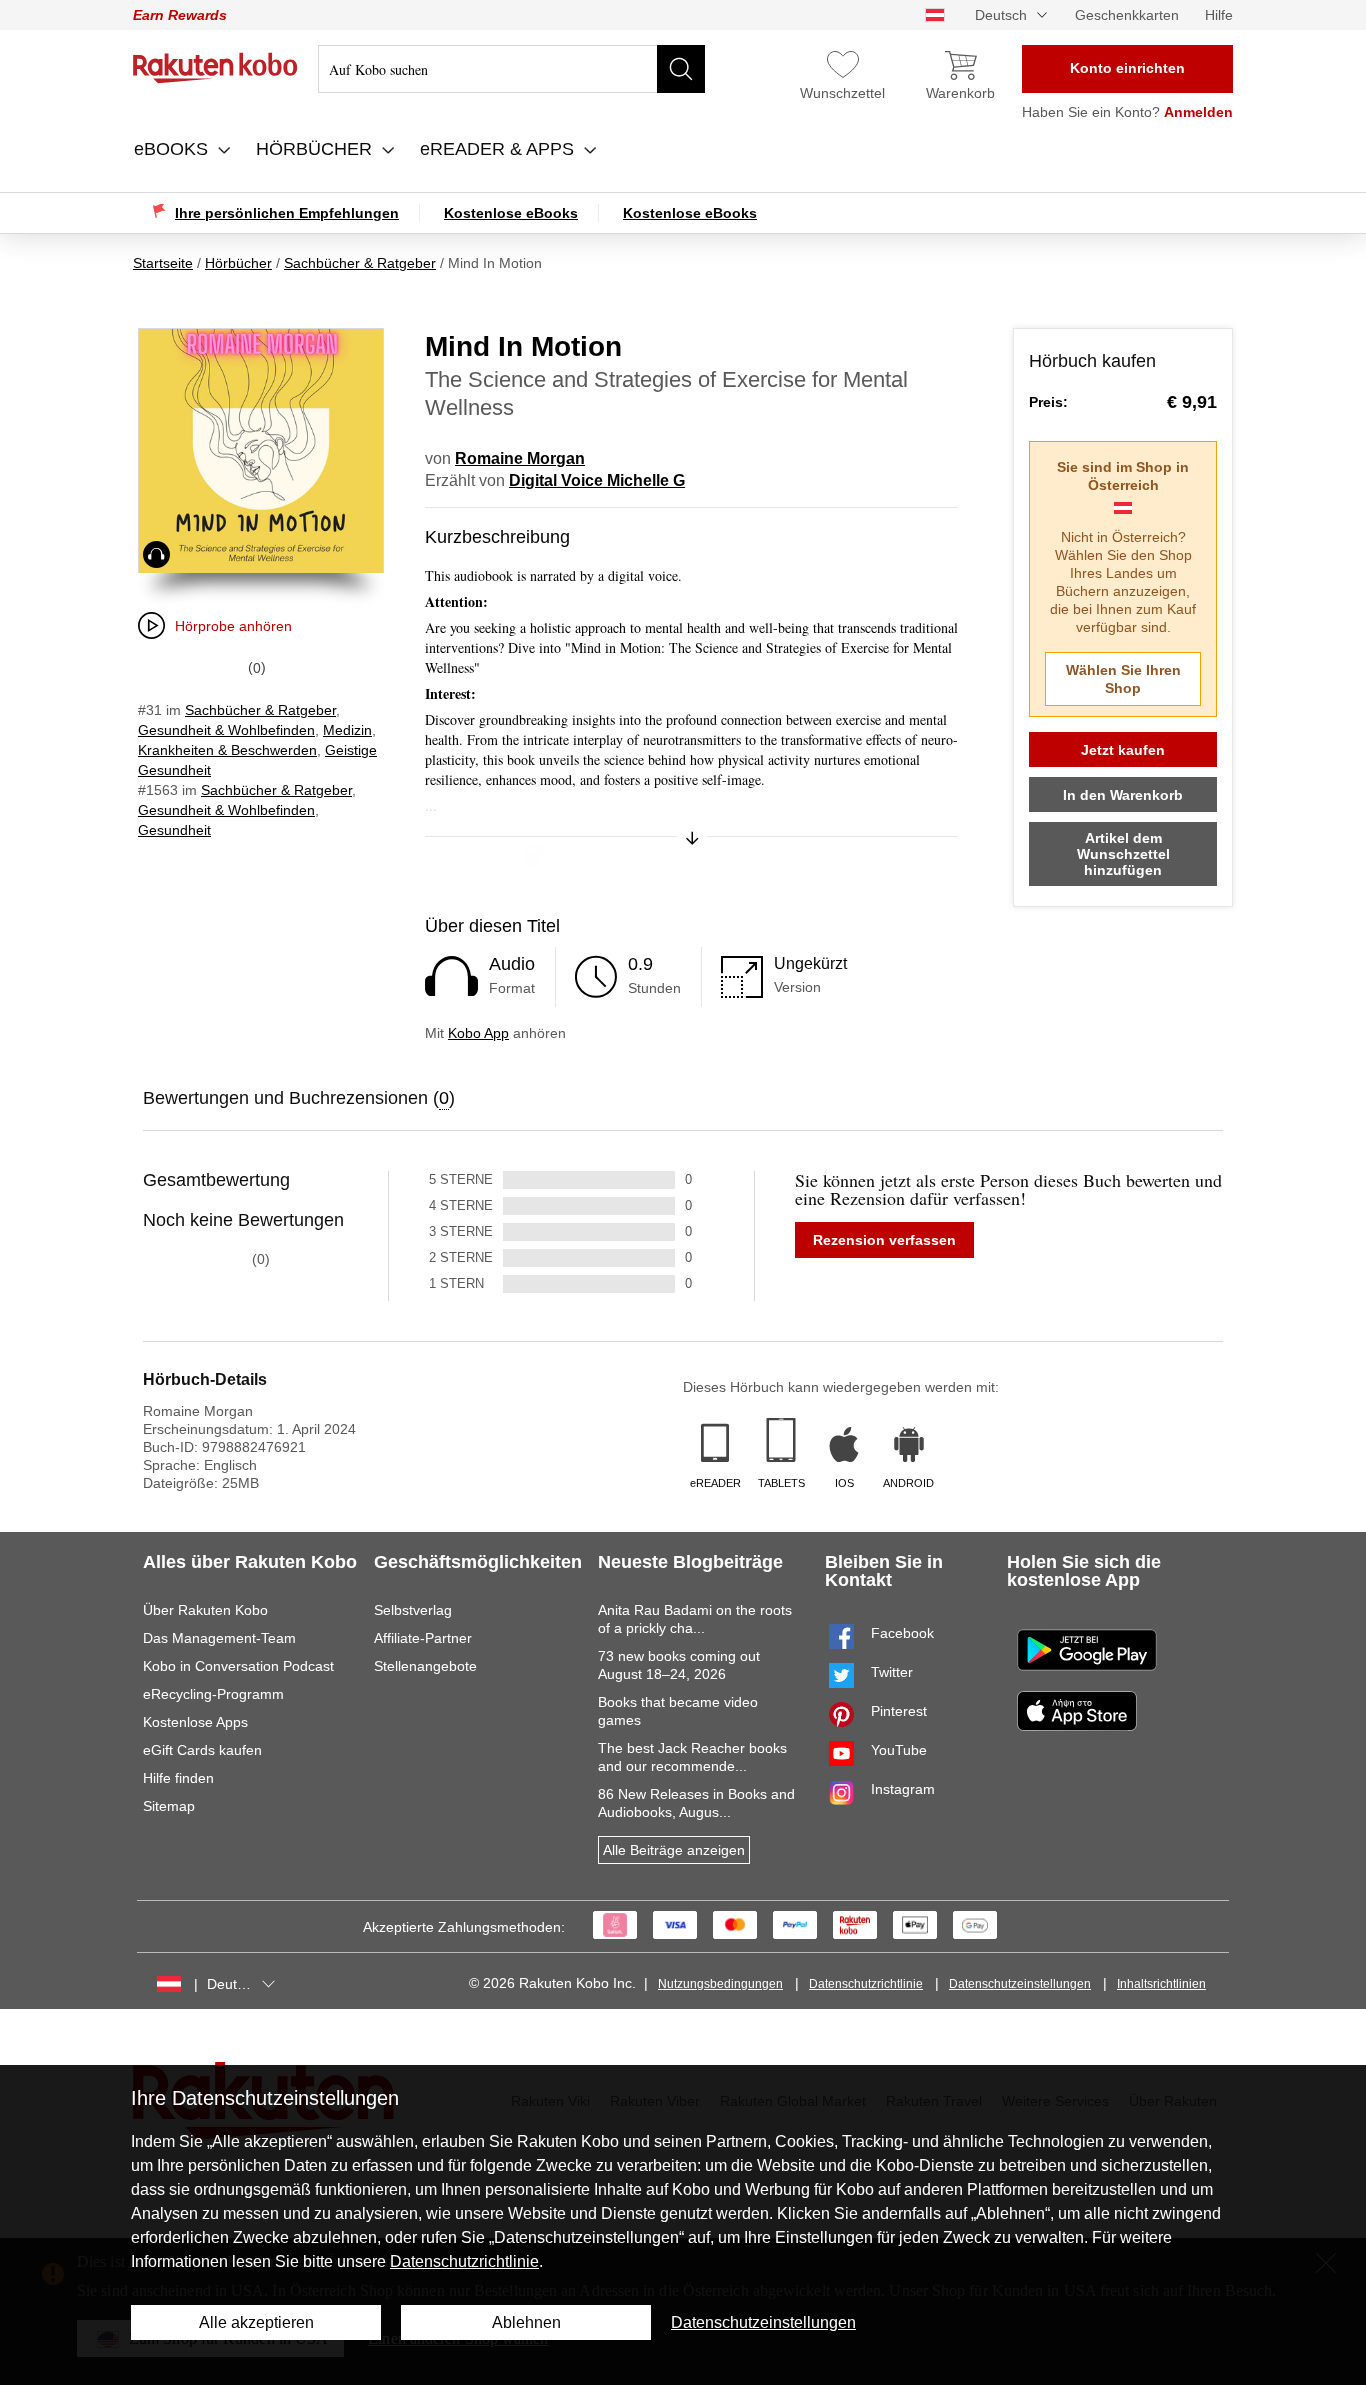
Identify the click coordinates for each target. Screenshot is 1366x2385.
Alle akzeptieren (256, 2322)
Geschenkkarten (1127, 15)
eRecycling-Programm (213, 1694)
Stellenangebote (425, 1666)
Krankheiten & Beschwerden (227, 750)
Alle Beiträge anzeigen (674, 1850)
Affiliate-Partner (423, 1638)
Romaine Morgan (520, 458)
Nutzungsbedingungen (720, 1984)
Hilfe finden (178, 1778)
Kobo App (478, 1033)
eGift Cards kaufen (202, 1750)
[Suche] (681, 69)
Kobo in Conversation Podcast (238, 1666)
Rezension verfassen (884, 1240)
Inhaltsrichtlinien (1161, 1984)
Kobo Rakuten (215, 68)
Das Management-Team (219, 1638)
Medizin (347, 730)
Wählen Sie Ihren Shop (1123, 679)
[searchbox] (511, 69)
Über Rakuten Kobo (205, 1610)
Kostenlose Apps (195, 1722)
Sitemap (169, 1806)
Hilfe (1219, 15)
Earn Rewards (180, 15)
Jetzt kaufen (1123, 750)
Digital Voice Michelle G (597, 480)
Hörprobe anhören (233, 626)
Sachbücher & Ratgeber (260, 710)
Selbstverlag (413, 1610)
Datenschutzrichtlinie (866, 1984)
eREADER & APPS (499, 149)
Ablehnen (526, 2322)
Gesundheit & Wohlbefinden (226, 730)
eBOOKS (173, 149)
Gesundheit (174, 830)
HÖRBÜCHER (316, 149)
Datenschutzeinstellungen (1020, 1984)
